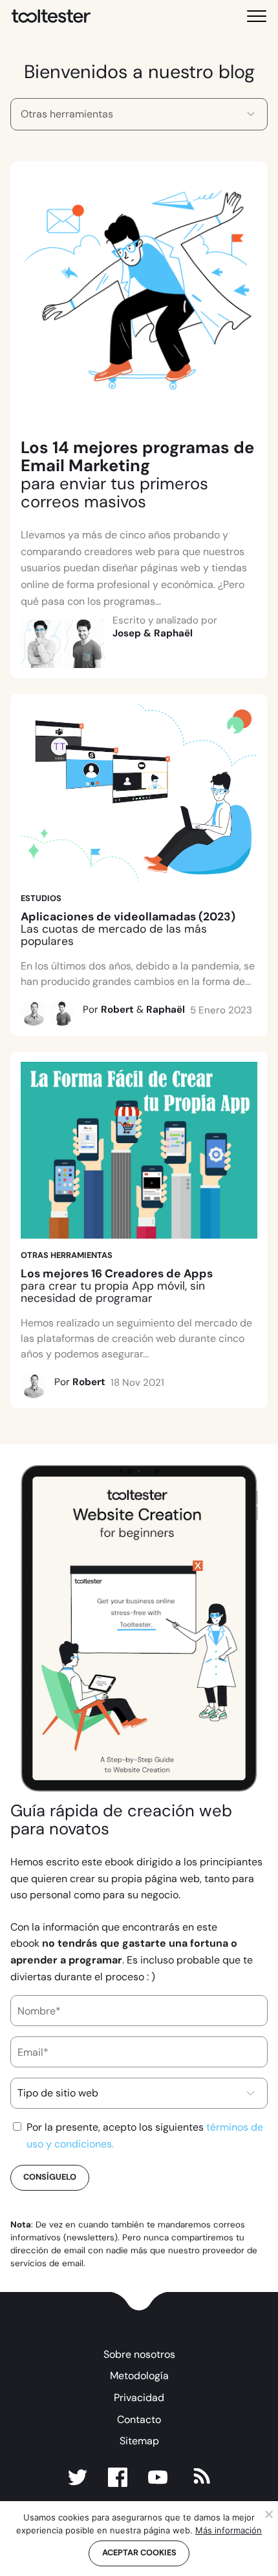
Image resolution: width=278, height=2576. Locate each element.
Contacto (139, 2419)
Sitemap (139, 2441)
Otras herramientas (67, 1255)
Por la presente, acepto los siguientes (145, 2135)
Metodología (139, 2376)
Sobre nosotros (139, 2354)
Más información (229, 2530)
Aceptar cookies (139, 2552)
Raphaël (173, 633)
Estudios (41, 898)
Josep (127, 633)
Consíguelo (50, 2177)
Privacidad (139, 2398)
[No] (268, 2514)
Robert (117, 1009)
